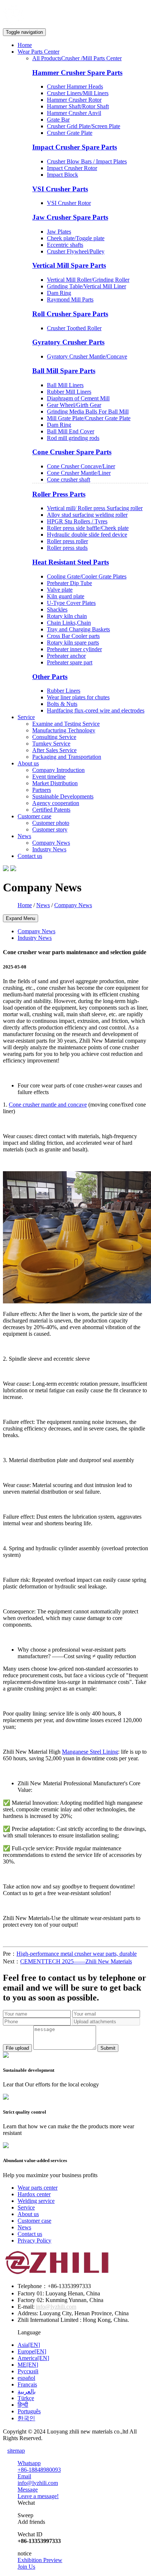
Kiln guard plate (66, 596)
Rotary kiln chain (67, 616)
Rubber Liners (64, 691)
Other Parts (50, 677)
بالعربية (27, 2391)
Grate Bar (58, 120)
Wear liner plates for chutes (78, 697)
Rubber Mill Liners (69, 392)
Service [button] (26, 717)
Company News (51, 843)
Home (25, 45)
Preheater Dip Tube (69, 583)
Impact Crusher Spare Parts (75, 147)
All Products (47, 58)
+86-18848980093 (39, 2470)
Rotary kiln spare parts (73, 643)
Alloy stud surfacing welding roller (87, 515)
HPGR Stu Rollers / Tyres (77, 521)
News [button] (24, 836)
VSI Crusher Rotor (69, 203)
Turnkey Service (51, 744)
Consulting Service (54, 737)
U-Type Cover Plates (71, 603)
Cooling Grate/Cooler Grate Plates (87, 576)
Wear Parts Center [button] (38, 52)
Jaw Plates (59, 232)
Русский (28, 2371)
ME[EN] (28, 2365)
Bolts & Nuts (62, 704)
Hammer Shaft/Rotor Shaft (78, 106)
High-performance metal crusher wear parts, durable (77, 1954)
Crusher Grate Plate (70, 133)
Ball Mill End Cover (71, 431)
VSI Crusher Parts (60, 189)
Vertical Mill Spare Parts (69, 265)
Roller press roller (67, 541)
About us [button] (28, 763)
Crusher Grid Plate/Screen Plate (84, 126)
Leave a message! (38, 2496)
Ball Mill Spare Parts (64, 371)
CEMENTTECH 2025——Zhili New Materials (76, 1961)
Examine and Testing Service (66, 724)
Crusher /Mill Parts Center (91, 58)
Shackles (57, 609)
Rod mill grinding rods (73, 438)
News (43, 905)
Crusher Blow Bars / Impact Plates (87, 161)
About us (28, 2214)
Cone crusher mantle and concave (48, 1105)
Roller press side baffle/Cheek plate (88, 528)
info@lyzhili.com (56, 2307)
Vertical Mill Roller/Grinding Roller (88, 280)
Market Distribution (55, 783)
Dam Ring (59, 293)
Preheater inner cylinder (74, 649)
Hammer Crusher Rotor (74, 100)
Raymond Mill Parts (70, 300)
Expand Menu (21, 918)
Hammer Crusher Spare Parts (77, 73)
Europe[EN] (32, 2351)
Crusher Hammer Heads (75, 86)
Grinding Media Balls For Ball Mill (88, 412)
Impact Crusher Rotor (72, 168)
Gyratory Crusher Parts (68, 342)
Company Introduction (58, 770)
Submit (108, 2048)
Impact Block (62, 175)
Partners (42, 790)
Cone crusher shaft (69, 479)
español (26, 2378)
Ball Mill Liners (65, 385)
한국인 (26, 2418)
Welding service (36, 2201)
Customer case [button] (34, 816)
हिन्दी (23, 2405)
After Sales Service (54, 750)
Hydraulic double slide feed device (87, 535)
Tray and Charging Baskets (78, 629)
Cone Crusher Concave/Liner (81, 466)
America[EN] (33, 2358)
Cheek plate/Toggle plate (76, 238)
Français (27, 2384)
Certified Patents (51, 810)
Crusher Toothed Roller (74, 328)
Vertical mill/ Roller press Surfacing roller (95, 508)
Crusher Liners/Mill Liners (78, 93)
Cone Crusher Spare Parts (72, 452)
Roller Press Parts (59, 494)
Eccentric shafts (65, 245)
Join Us (26, 2567)
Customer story (50, 829)
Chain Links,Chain (69, 623)
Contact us (30, 856)
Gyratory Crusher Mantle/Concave (87, 356)
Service (26, 2207)
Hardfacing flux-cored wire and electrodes (96, 710)
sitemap (16, 2451)
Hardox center (34, 2194)
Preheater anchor (66, 656)
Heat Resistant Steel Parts (71, 562)
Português (29, 2411)
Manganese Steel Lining (90, 1752)
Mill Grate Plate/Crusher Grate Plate (89, 418)
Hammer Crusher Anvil (74, 113)
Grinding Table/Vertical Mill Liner (86, 286)
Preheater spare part (70, 662)
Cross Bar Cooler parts (73, 636)
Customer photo (51, 823)
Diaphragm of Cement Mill (78, 398)
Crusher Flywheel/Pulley (76, 251)
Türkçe (26, 2398)
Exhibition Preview (40, 2560)
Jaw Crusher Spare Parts (70, 217)
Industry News (49, 849)
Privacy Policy (34, 2241)
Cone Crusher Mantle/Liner (79, 473)
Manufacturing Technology (64, 730)
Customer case (34, 2221)
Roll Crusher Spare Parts (70, 314)
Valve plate (60, 590)
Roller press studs (67, 548)
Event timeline (49, 777)
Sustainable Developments (63, 796)
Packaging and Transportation (67, 757)
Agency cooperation (56, 803)
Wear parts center (38, 2188)
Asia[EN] (29, 2345)
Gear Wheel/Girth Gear (74, 405)
